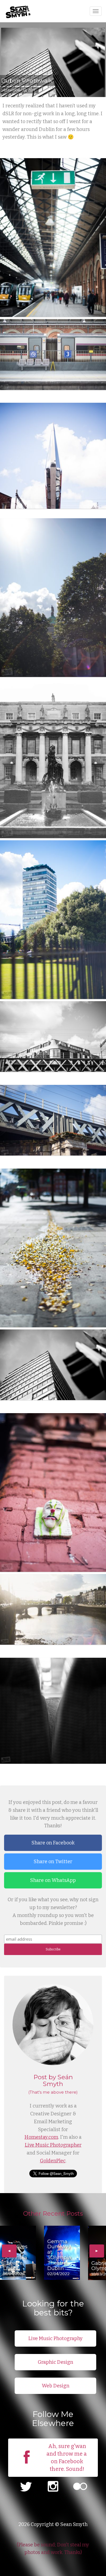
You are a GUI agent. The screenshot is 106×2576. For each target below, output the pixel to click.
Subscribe (53, 1949)
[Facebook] (27, 2465)
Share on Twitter (53, 1862)
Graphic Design (55, 2362)
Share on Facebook (53, 1843)
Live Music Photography (55, 2338)
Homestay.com (41, 2137)
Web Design (56, 2386)
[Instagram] (53, 2487)
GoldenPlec (53, 2161)
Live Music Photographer (53, 2145)
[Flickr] (80, 2487)
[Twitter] (26, 2487)
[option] (18, 2253)
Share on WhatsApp (53, 1880)
